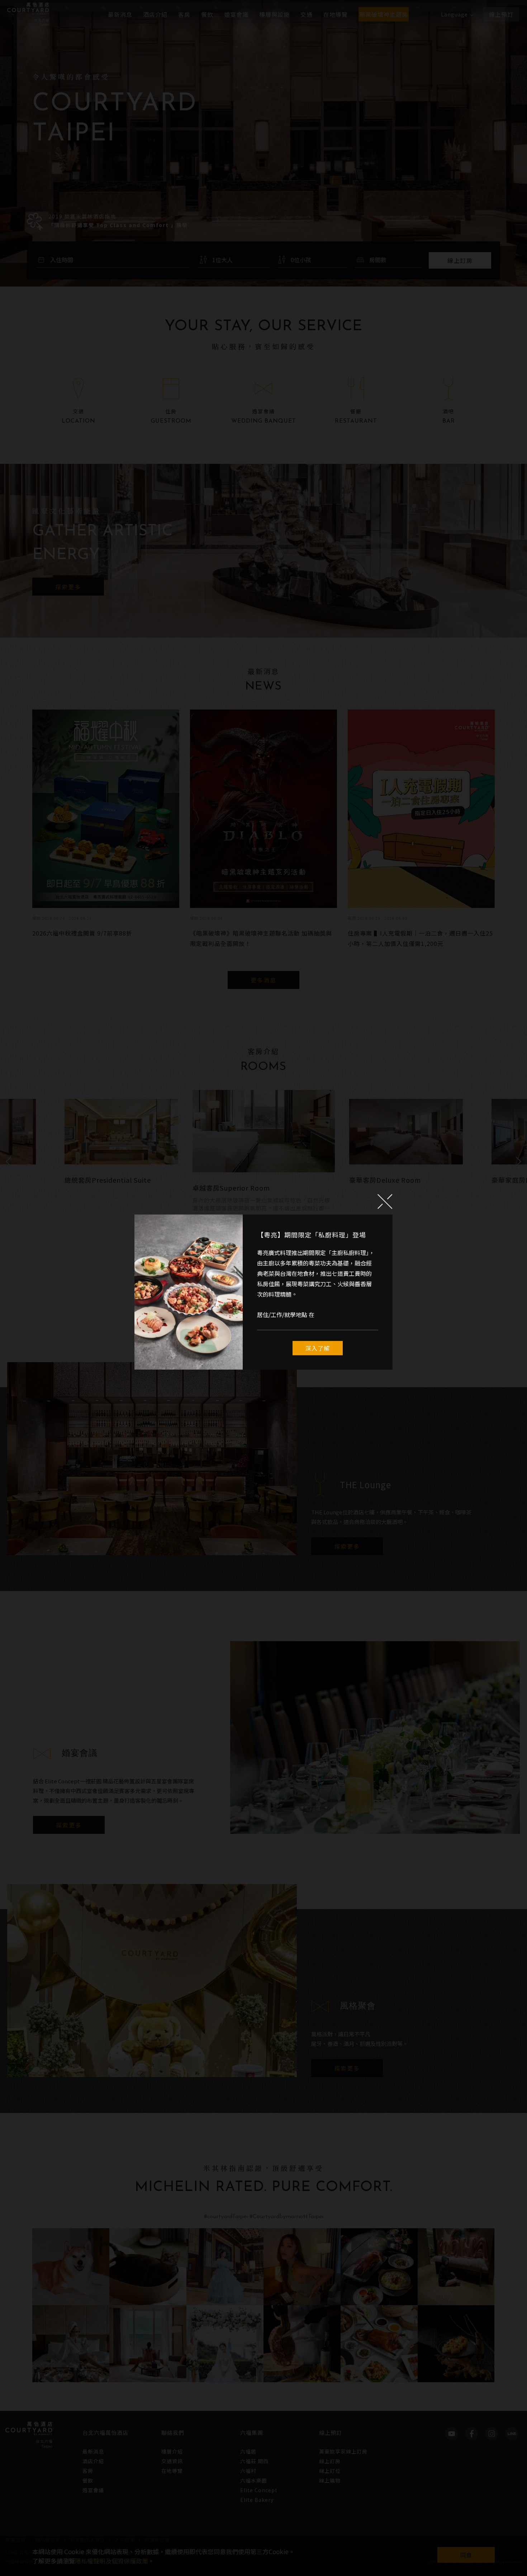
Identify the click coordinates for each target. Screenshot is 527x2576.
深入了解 (318, 1348)
